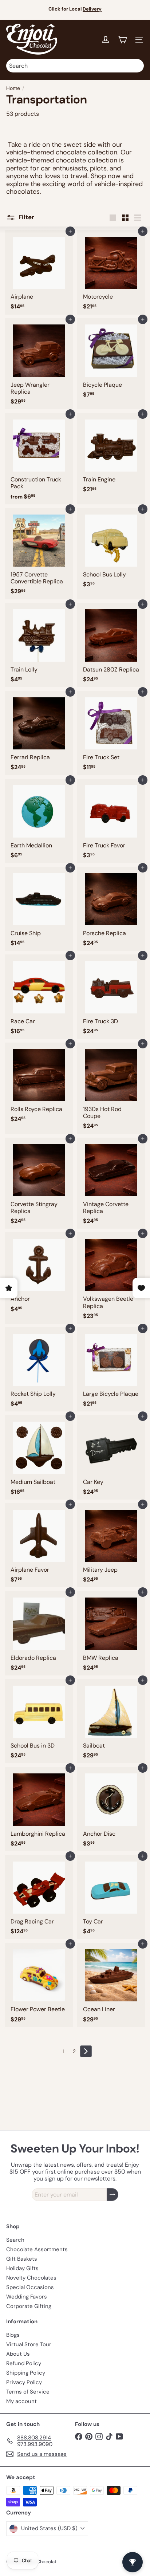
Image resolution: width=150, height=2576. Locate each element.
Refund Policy (24, 2363)
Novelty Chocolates (31, 2278)
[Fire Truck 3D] (111, 996)
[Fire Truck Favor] (111, 821)
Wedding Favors (27, 2297)
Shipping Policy (26, 2373)
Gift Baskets (22, 2259)
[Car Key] (111, 1457)
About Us (18, 2354)
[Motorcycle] (111, 272)
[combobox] (75, 66)
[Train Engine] (111, 455)
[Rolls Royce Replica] (39, 1085)
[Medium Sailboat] (39, 1457)
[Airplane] (39, 272)
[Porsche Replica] (111, 909)
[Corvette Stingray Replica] (39, 1183)
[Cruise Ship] (39, 909)
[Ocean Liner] (111, 1985)
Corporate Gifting (29, 2306)
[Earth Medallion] (39, 821)
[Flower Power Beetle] (39, 1985)
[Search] (137, 66)
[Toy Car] (111, 1897)
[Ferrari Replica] (39, 733)
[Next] (86, 2051)
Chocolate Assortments (37, 2249)
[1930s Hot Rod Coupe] (111, 1088)
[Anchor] (39, 1274)
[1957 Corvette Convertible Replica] (39, 554)
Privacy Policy (24, 2382)
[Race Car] (39, 996)
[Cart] (122, 40)
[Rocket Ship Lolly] (39, 1369)
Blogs (13, 2335)
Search (15, 2240)
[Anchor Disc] (111, 1809)
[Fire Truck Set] (111, 733)
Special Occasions (30, 2287)
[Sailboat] (111, 1721)
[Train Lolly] (39, 645)
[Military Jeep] (111, 1545)
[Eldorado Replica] (39, 1633)
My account (21, 2401)
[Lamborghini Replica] (39, 1809)
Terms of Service (28, 2392)
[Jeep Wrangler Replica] (39, 364)
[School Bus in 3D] (39, 1721)
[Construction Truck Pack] (39, 459)
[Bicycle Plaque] (111, 360)
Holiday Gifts (22, 2268)
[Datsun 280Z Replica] (111, 645)
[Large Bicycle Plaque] (111, 1369)
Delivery (92, 9)
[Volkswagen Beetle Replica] (111, 1278)
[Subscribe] (112, 2195)
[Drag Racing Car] (39, 1897)
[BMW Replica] (111, 1633)
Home (13, 88)
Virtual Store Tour (29, 2344)
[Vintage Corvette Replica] (111, 1183)
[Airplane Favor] (39, 1545)
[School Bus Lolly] (111, 550)
